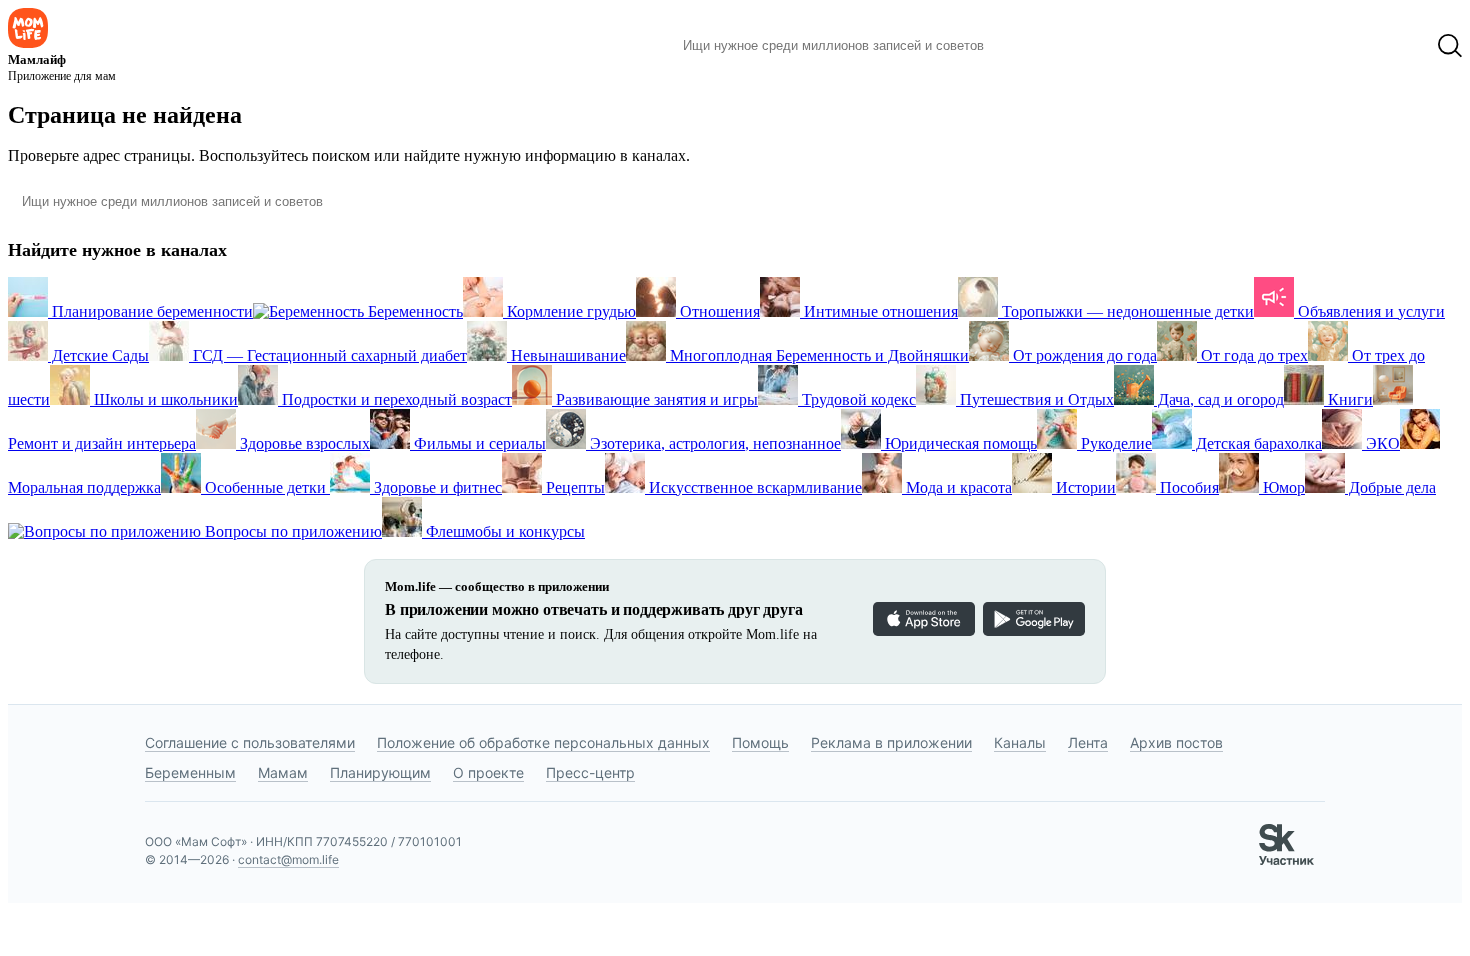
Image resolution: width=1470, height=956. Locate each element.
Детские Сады (98, 355)
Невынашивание (566, 355)
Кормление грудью (569, 311)
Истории (1084, 487)
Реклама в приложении (891, 742)
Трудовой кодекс (857, 399)
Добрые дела (1390, 487)
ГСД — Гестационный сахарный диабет (328, 355)
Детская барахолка (1257, 443)
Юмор (1282, 487)
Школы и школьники (164, 399)
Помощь (760, 742)
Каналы (1020, 742)
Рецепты (573, 487)
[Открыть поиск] (1450, 46)
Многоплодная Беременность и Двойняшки (817, 355)
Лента (1088, 742)
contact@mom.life (288, 859)
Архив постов (1176, 742)
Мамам (283, 772)
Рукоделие (1114, 443)
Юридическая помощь (959, 443)
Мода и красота (957, 487)
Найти (1029, 46)
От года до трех (1252, 355)
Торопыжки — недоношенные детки (1126, 311)
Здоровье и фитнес (436, 487)
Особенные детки (265, 487)
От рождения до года (1083, 355)
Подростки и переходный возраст (395, 399)
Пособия (1187, 487)
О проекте (488, 772)
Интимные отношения (879, 311)
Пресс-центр (590, 772)
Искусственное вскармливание (753, 487)
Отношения (718, 311)
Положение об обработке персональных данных (543, 742)
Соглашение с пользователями (250, 742)
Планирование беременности (150, 311)
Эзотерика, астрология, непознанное (713, 443)
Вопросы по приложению (291, 531)
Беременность (413, 311)
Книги (1348, 399)
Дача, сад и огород (1219, 399)
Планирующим (380, 772)
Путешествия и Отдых (1035, 399)
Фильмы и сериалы (478, 443)
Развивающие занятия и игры (655, 399)
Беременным (190, 772)
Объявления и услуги (1369, 311)
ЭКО (1381, 443)
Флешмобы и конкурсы (503, 531)
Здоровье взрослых (303, 443)
